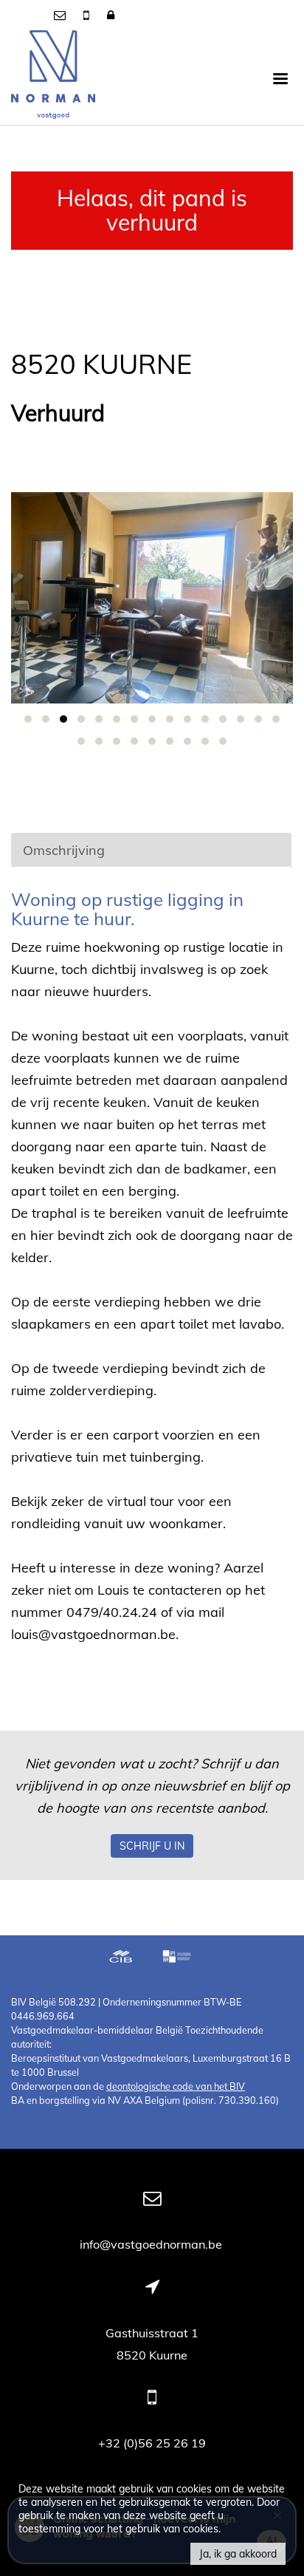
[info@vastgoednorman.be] (61, 15)
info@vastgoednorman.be (152, 2244)
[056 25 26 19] (88, 15)
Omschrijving (64, 850)
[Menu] (280, 78)
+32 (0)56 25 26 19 (152, 2443)
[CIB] (121, 1958)
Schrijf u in (152, 1846)
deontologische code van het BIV (176, 2086)
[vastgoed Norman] (53, 78)
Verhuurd (58, 413)
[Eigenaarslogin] (111, 15)
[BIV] (179, 1958)
